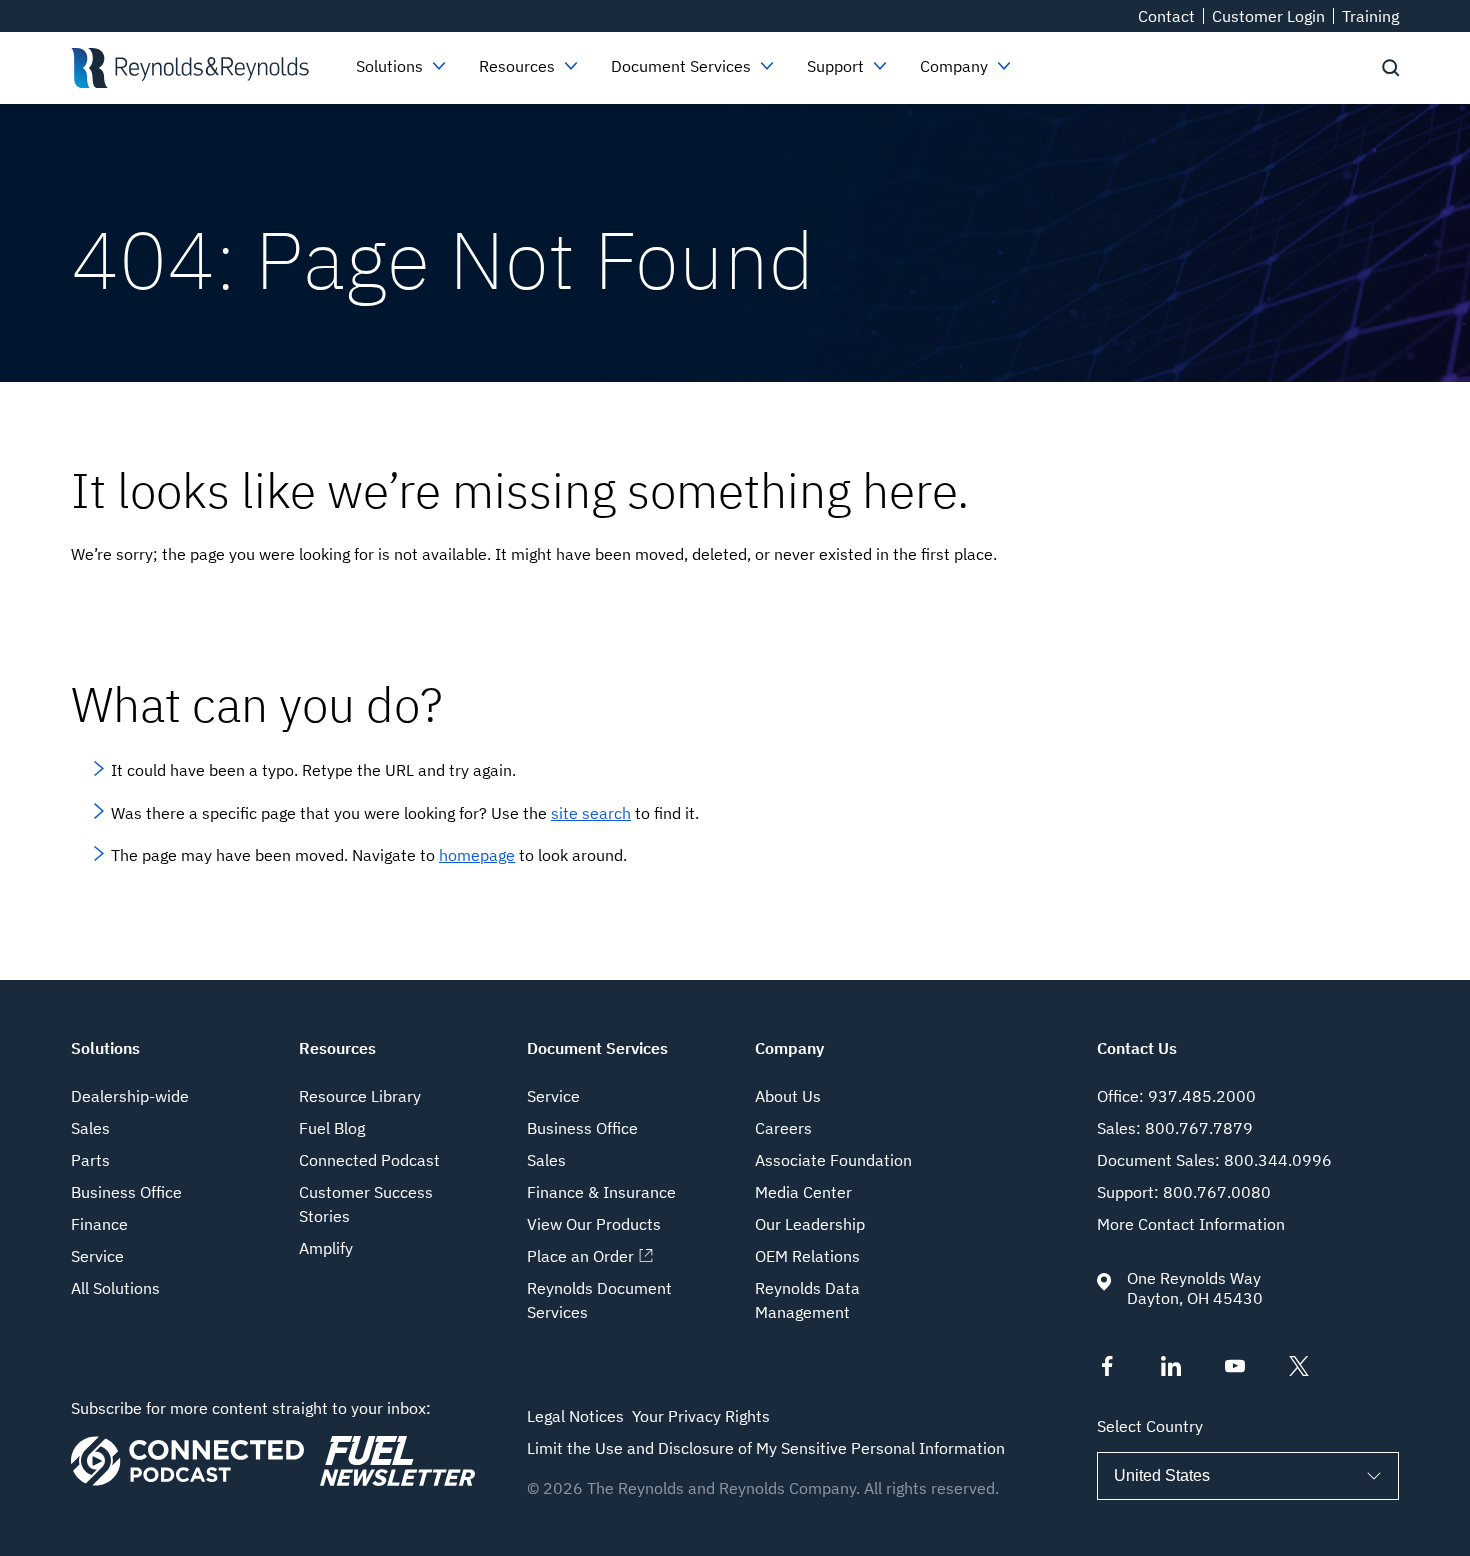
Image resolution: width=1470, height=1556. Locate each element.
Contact (1166, 16)
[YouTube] (1235, 1370)
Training (1370, 16)
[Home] (189, 68)
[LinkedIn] (1171, 1370)
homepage (477, 855)
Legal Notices (575, 1416)
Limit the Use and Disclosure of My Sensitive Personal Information (766, 1448)
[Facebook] (1107, 1370)
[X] (1299, 1370)
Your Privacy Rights (701, 1416)
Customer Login (1268, 16)
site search (591, 813)
